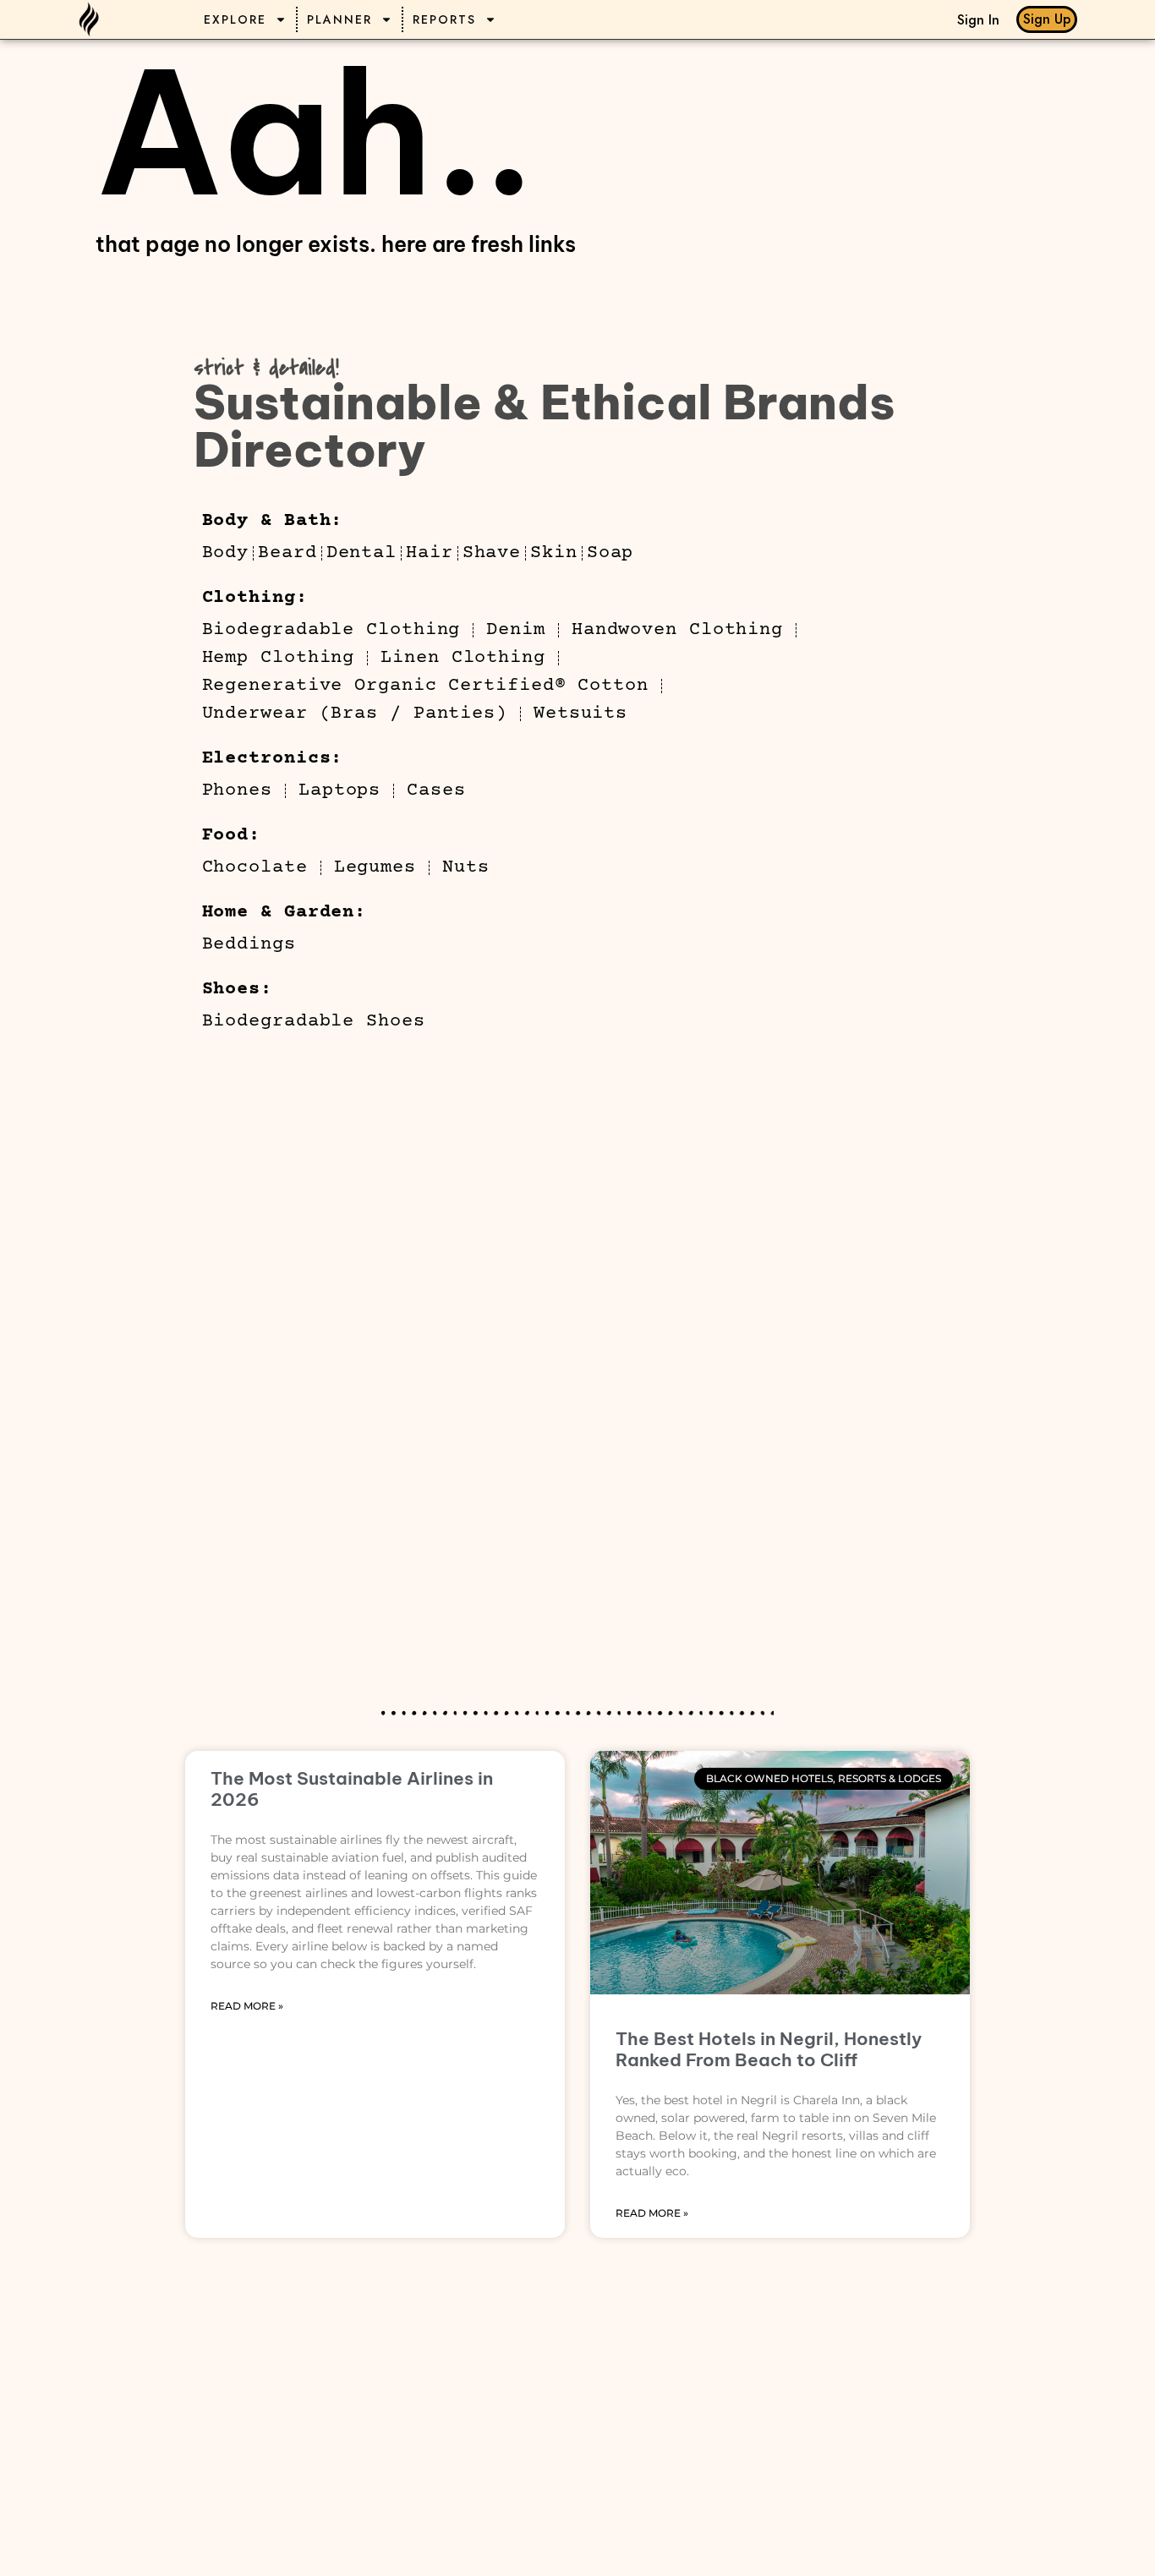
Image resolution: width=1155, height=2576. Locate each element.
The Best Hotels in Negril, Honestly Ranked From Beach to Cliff (769, 2049)
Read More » (247, 2006)
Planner (339, 19)
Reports (444, 19)
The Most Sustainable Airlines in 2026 (352, 1789)
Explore (235, 19)
